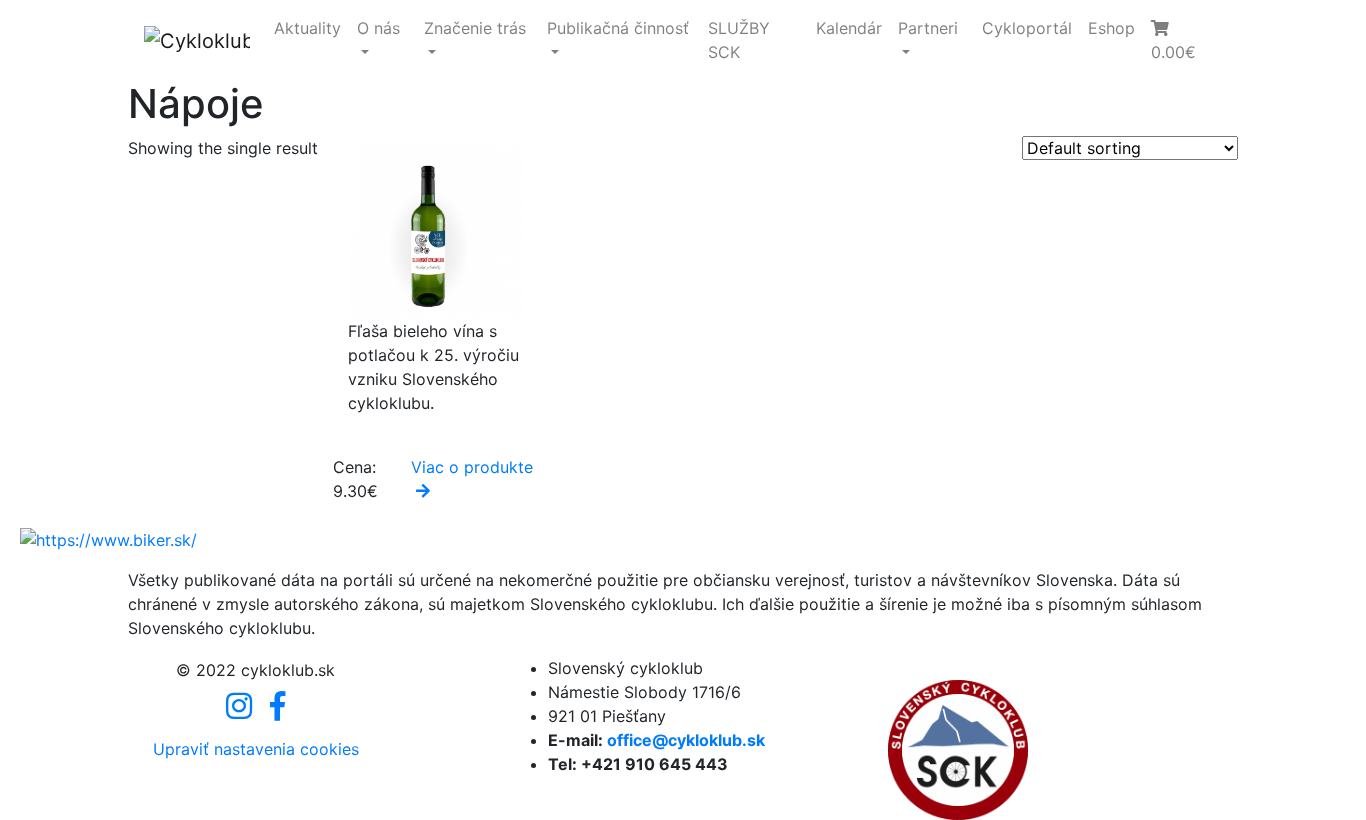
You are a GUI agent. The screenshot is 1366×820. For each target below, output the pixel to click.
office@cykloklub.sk (686, 740)
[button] (1182, 40)
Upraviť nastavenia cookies (256, 749)
